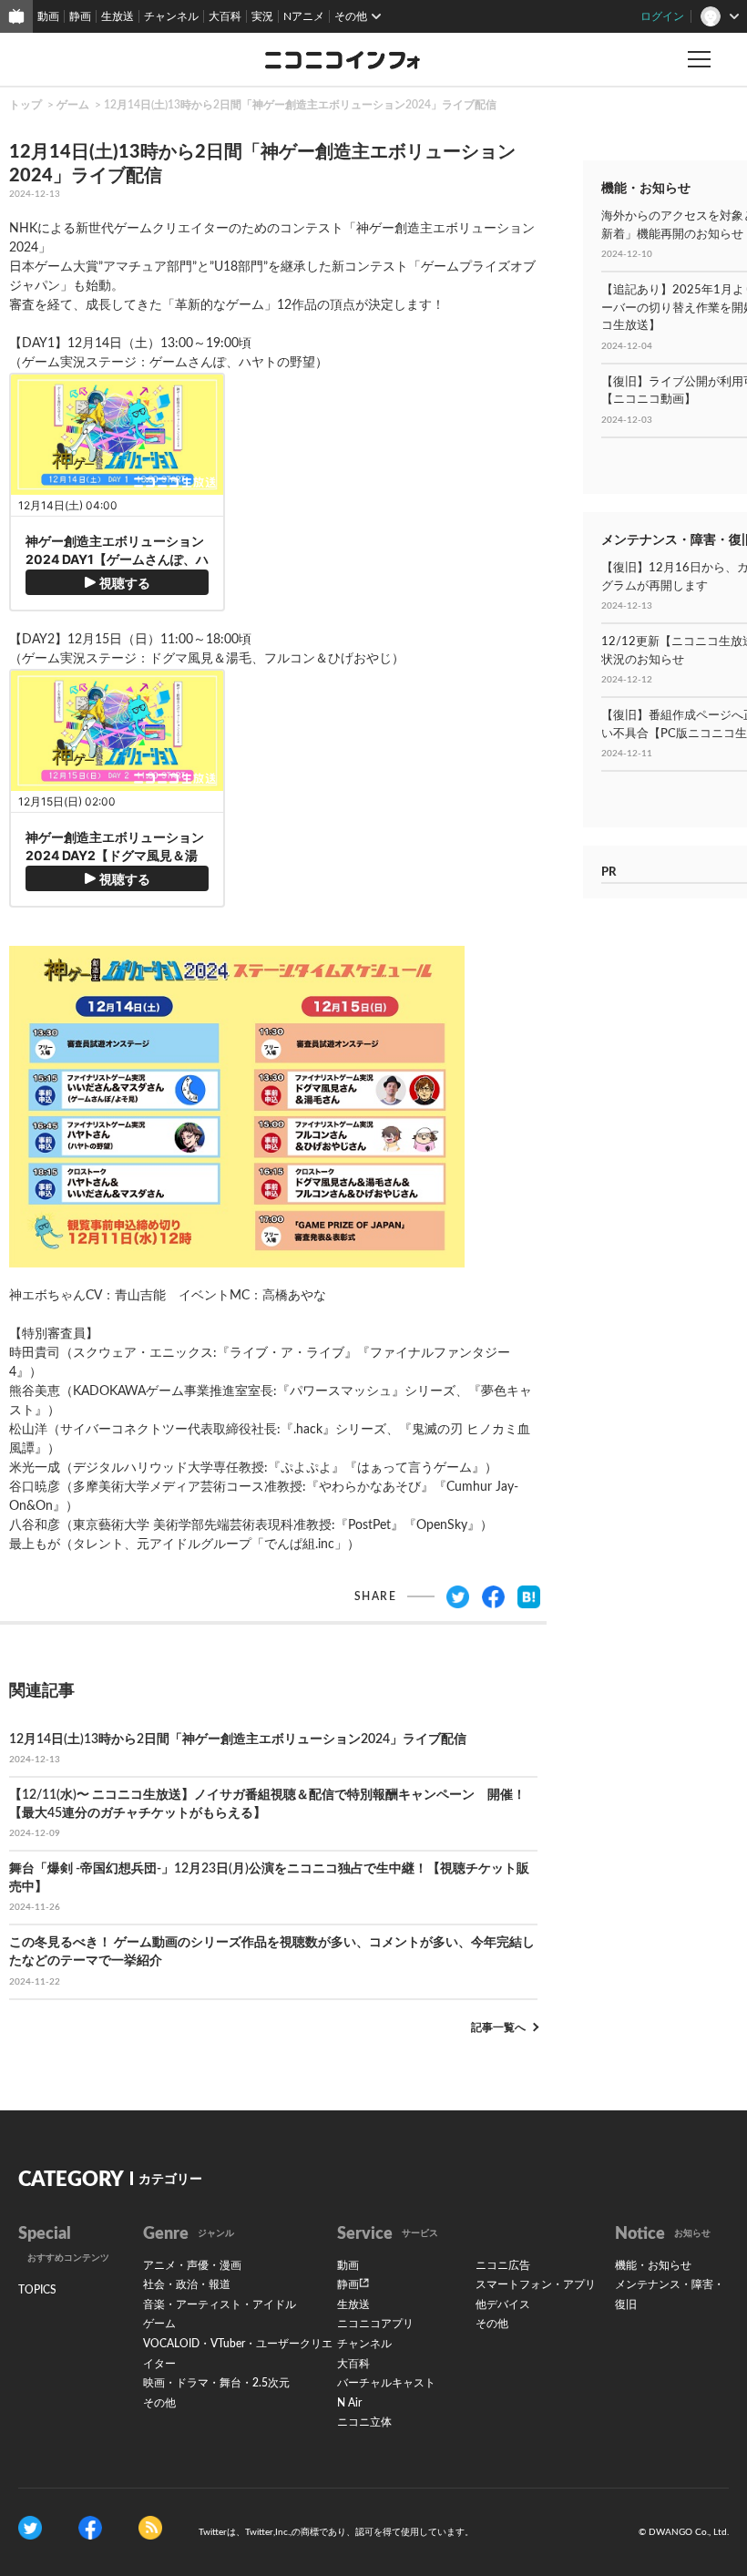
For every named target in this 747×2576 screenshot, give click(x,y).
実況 (262, 16)
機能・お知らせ (653, 2265)
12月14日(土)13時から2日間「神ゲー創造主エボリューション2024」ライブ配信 (300, 105)
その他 (159, 2403)
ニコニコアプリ (375, 2324)
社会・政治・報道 (187, 2284)
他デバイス (503, 2304)
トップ (26, 105)
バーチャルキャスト (386, 2383)
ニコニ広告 (503, 2265)
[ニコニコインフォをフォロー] (30, 2528)
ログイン (662, 16)
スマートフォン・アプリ (536, 2284)
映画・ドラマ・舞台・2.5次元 (216, 2383)
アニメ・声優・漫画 (192, 2265)
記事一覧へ (498, 2027)
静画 (80, 16)
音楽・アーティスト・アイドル (220, 2304)
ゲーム (73, 105)
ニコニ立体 (364, 2422)
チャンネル (171, 16)
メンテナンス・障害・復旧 (670, 2294)
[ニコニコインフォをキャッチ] (150, 2528)
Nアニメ (304, 16)
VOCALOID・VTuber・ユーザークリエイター (238, 2354)
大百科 (225, 16)
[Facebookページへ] (90, 2528)
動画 (48, 16)
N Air (349, 2403)
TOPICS (37, 2290)
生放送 (118, 16)
